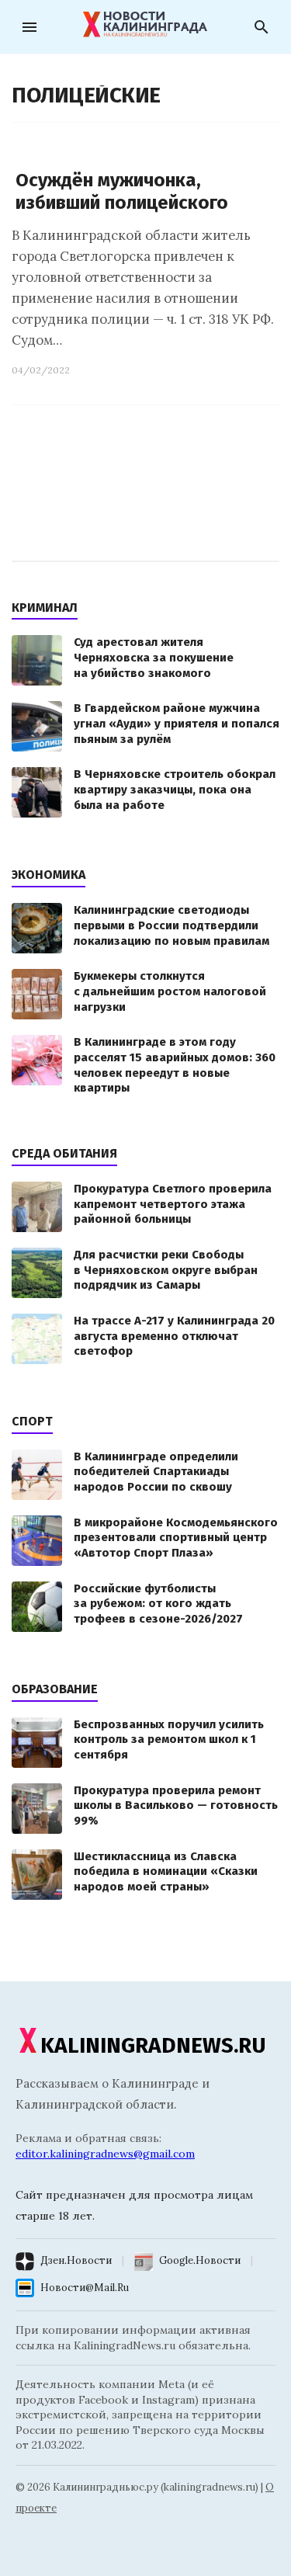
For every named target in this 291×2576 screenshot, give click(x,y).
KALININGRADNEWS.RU (153, 2045)
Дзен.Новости (76, 2260)
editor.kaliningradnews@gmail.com (105, 2154)
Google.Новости (200, 2260)
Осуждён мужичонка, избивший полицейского (122, 191)
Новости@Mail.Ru (85, 2288)
